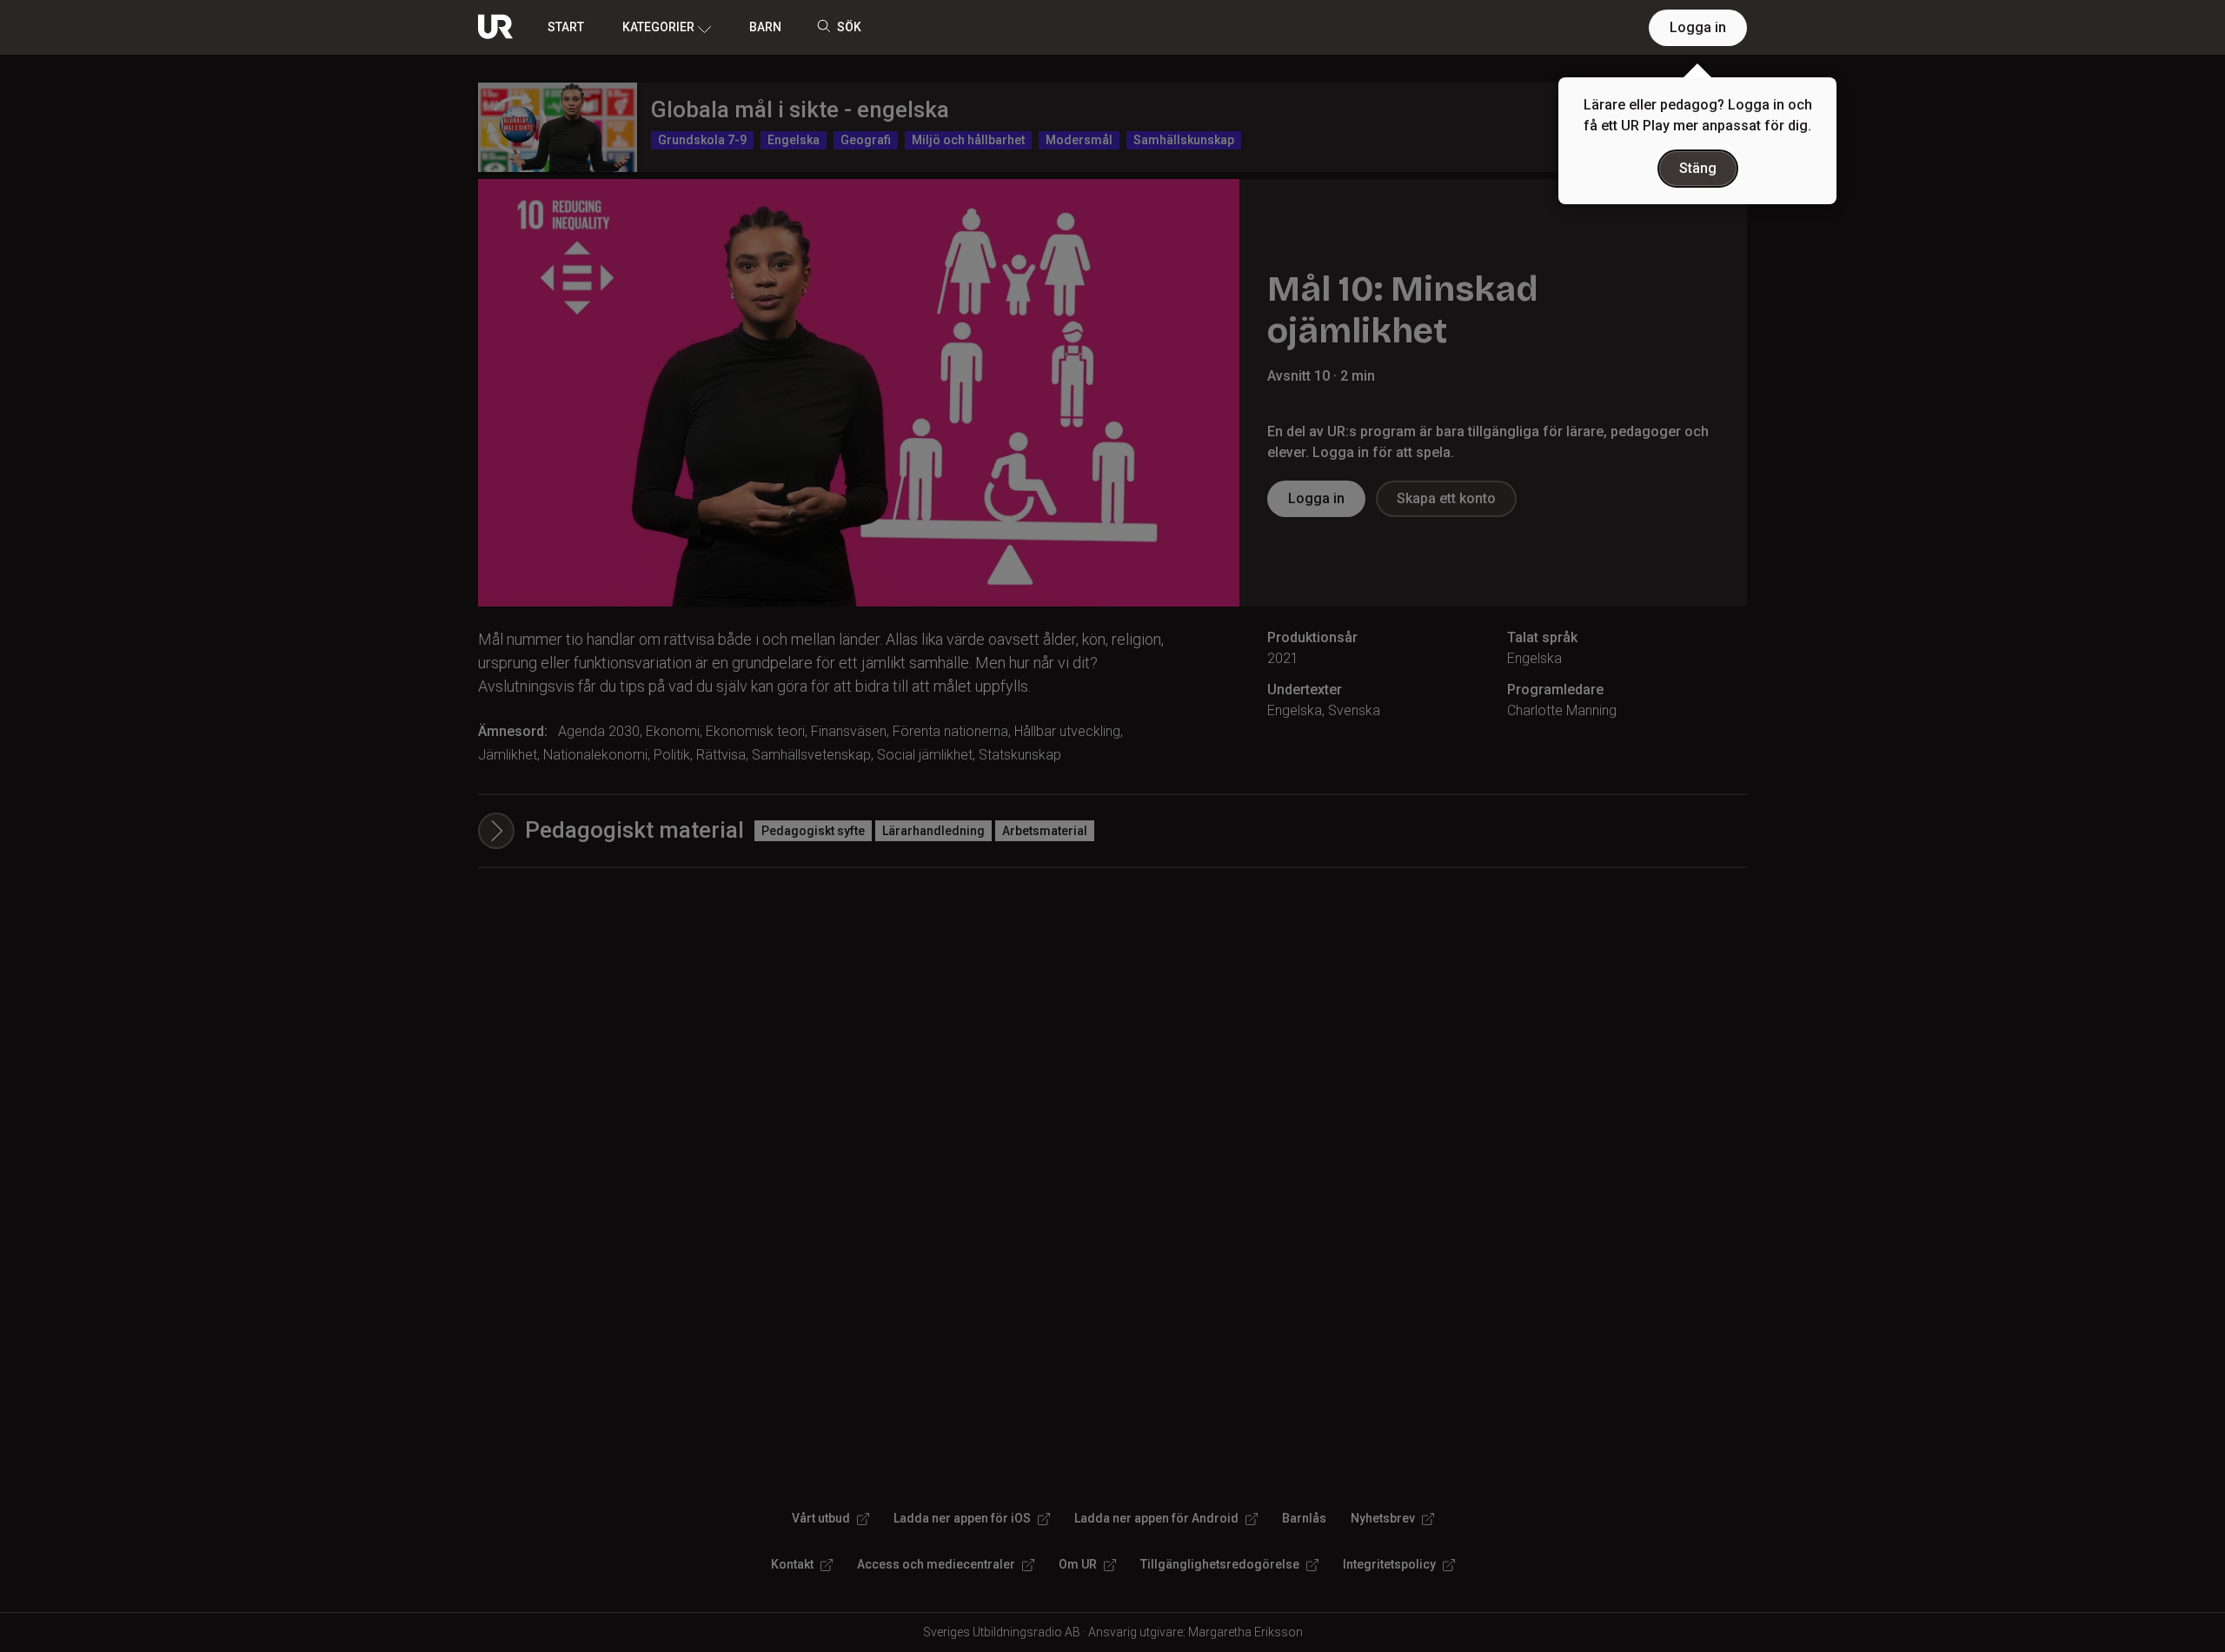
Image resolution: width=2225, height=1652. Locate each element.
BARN (765, 27)
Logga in (1698, 27)
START (566, 27)
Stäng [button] (1698, 168)
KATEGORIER (658, 27)
